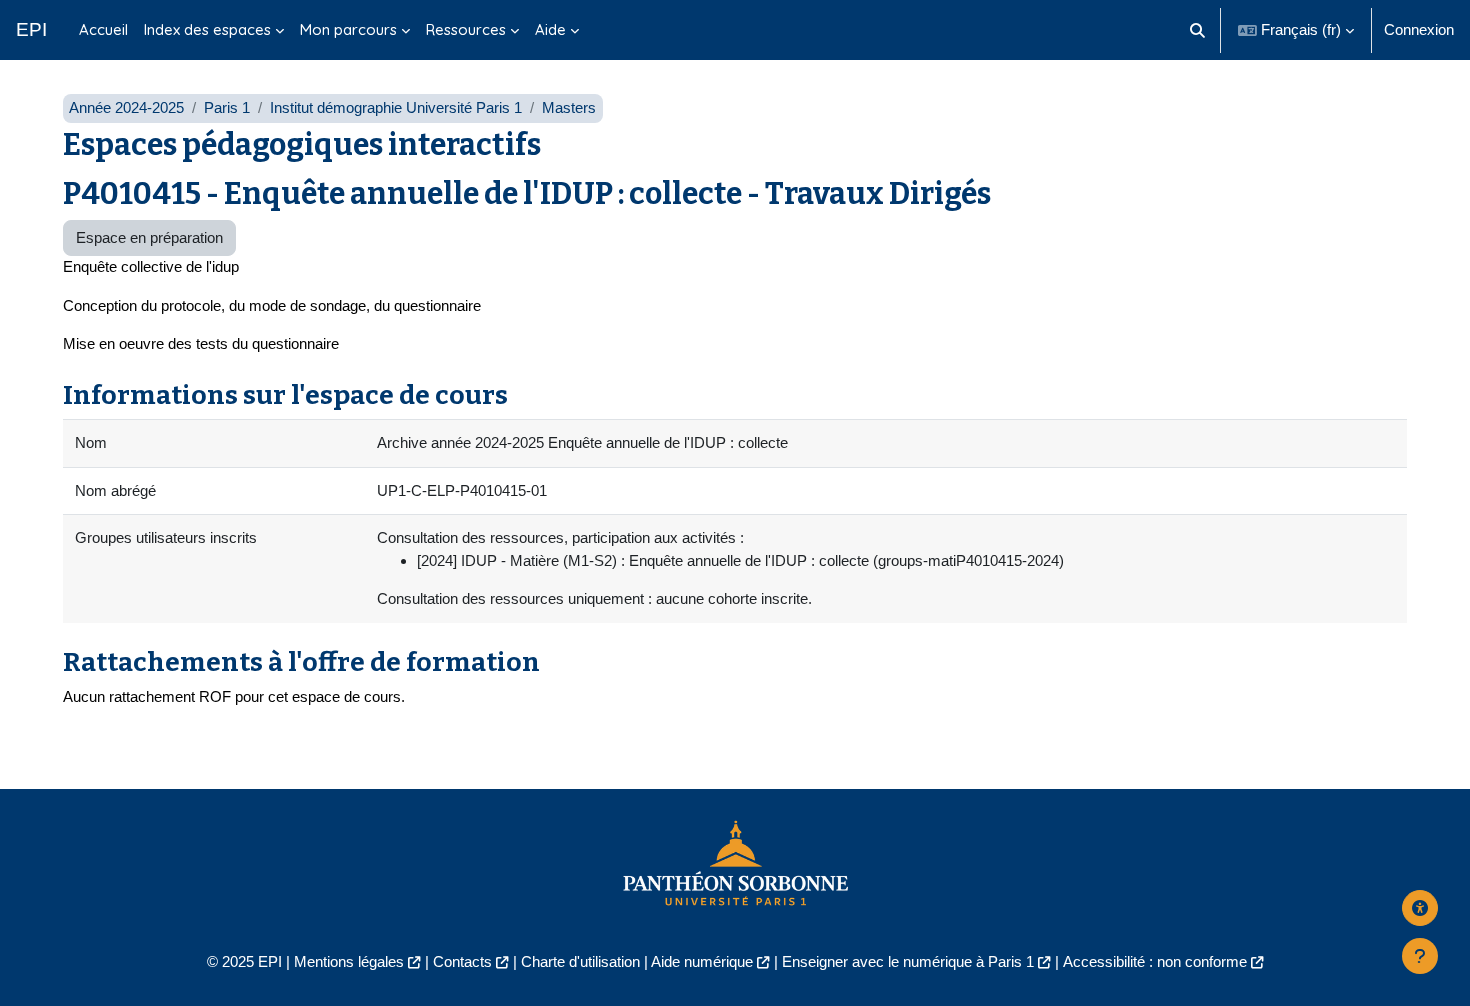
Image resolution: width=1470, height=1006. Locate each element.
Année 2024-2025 (126, 107)
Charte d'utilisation (580, 961)
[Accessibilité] (1420, 908)
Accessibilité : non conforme (1155, 961)
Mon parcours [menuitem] (348, 29)
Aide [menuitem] (550, 29)
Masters (569, 107)
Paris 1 (227, 107)
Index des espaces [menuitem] (207, 29)
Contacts (462, 961)
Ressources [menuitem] (466, 29)
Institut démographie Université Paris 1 (396, 107)
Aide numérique (702, 961)
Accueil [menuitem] (103, 29)
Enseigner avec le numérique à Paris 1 (908, 961)
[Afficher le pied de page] (1420, 956)
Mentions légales (349, 961)
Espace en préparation (149, 237)
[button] (1198, 30)
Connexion (1419, 29)
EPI (31, 29)
